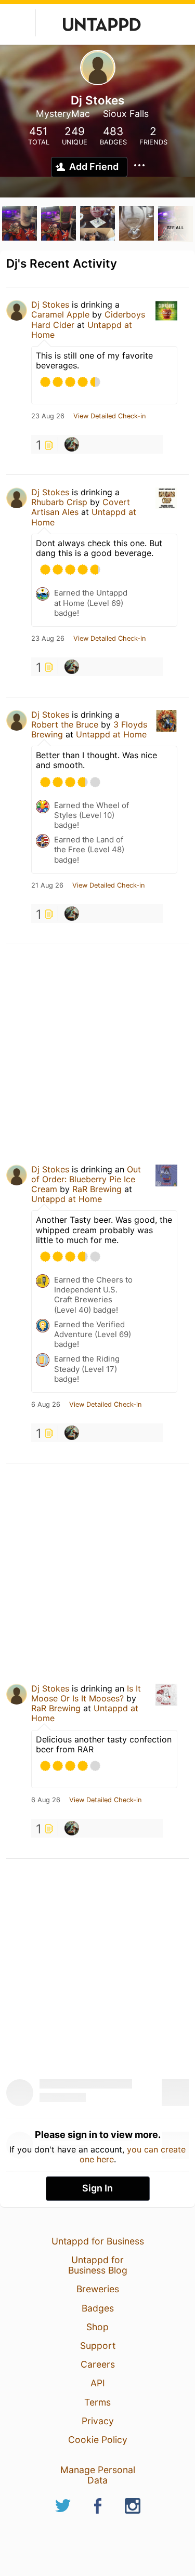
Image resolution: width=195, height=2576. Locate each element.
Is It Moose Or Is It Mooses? (86, 1693)
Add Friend (94, 167)
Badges (98, 2308)
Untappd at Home (111, 734)
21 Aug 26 (47, 886)
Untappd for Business (98, 2241)
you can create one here (133, 2154)
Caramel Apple (60, 314)
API (98, 2383)
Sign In (97, 2188)
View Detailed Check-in (109, 416)
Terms (97, 2402)
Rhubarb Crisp (59, 502)
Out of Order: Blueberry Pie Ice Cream (86, 1179)
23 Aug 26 (48, 416)
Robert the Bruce (65, 724)
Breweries (98, 2289)
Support (98, 2346)
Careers (98, 2364)
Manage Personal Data (98, 2475)
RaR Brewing (97, 1189)
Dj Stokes (50, 305)
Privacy (98, 2421)
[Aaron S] (72, 444)
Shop (97, 2327)
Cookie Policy (98, 2440)
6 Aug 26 (46, 1405)
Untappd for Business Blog (98, 2265)
